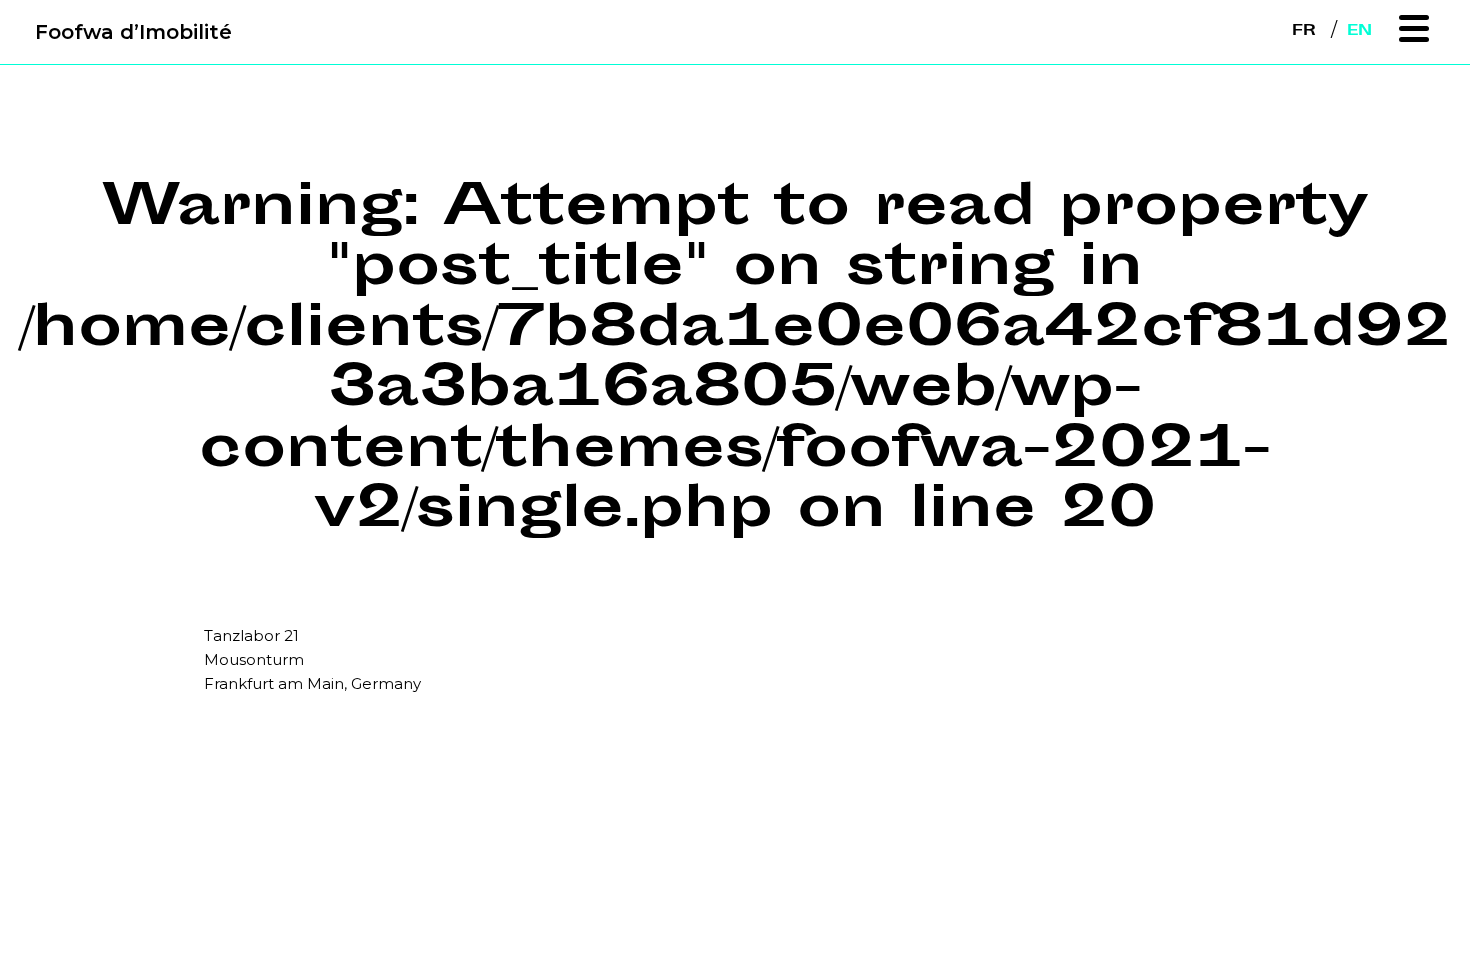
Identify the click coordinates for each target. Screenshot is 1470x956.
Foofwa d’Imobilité (133, 32)
